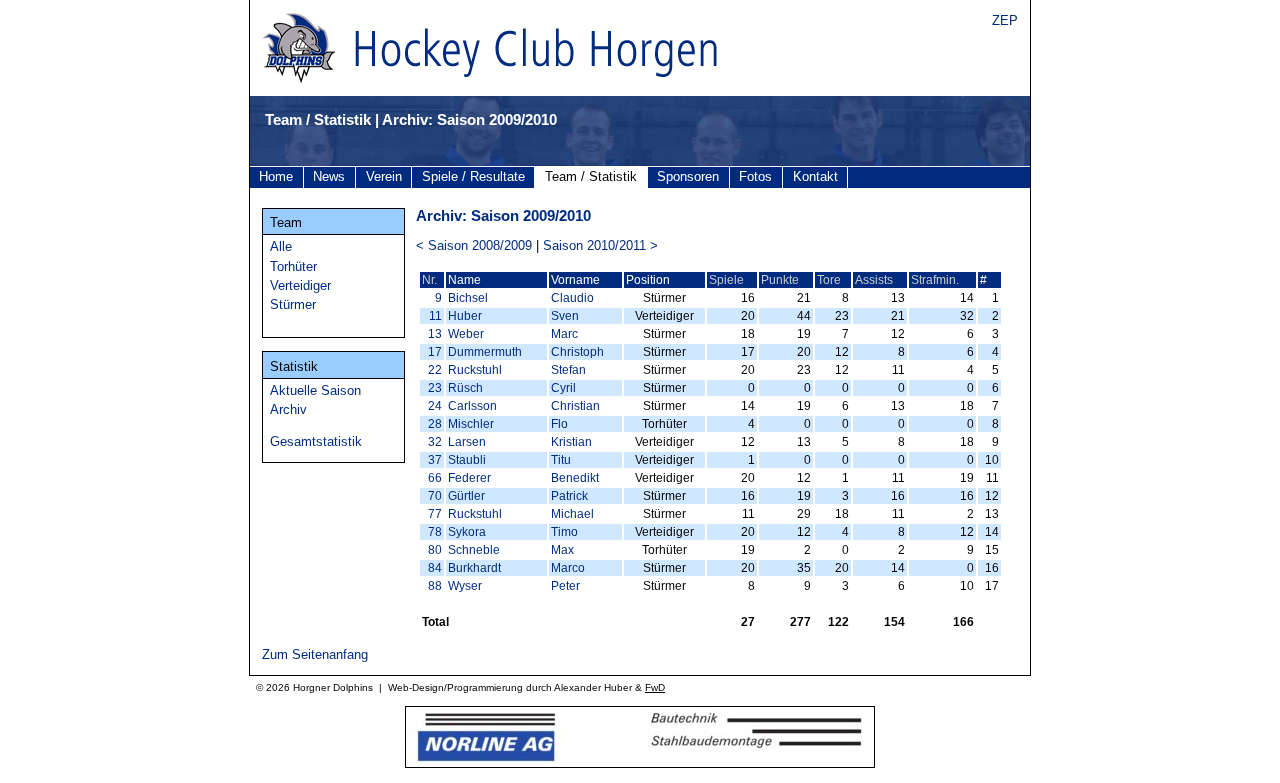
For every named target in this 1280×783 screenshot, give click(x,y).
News (329, 176)
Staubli (467, 460)
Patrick (569, 496)
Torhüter (293, 266)
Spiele (726, 280)
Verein (384, 176)
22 (435, 370)
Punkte (780, 280)
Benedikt (575, 478)
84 (435, 568)
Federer (469, 478)
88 (435, 586)
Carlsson (472, 406)
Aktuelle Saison (315, 390)
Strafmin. (935, 280)
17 (435, 352)
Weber (466, 334)
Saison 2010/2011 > (600, 245)
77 (435, 514)
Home (276, 176)
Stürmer (293, 304)
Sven (565, 316)
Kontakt (815, 176)
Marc (564, 334)
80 (435, 550)
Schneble (474, 550)
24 (435, 406)
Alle (281, 246)
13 (435, 334)
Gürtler (466, 496)
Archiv (288, 409)
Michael (572, 514)
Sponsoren (688, 176)
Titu (561, 460)
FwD (655, 687)
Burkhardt (474, 568)
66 (435, 478)
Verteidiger (300, 285)
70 (435, 496)
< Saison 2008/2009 (474, 245)
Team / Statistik (591, 176)
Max (562, 550)
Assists (874, 280)
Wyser (465, 586)
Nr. (429, 280)
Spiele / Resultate (473, 176)
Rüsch (465, 388)
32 (435, 442)
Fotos (755, 176)
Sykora (467, 532)
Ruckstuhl (475, 370)
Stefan (568, 370)
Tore (829, 280)
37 (435, 460)
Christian (575, 406)
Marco (568, 568)
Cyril (563, 388)
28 (435, 424)
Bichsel (468, 298)
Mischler (471, 424)
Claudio (572, 298)
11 (435, 316)
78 (435, 532)
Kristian (571, 442)
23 (435, 388)
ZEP (1005, 20)
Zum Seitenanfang (315, 654)
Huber (465, 316)
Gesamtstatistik (316, 441)
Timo (564, 532)
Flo (559, 424)
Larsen (467, 442)
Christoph (577, 352)
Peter (565, 586)
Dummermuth (485, 352)
